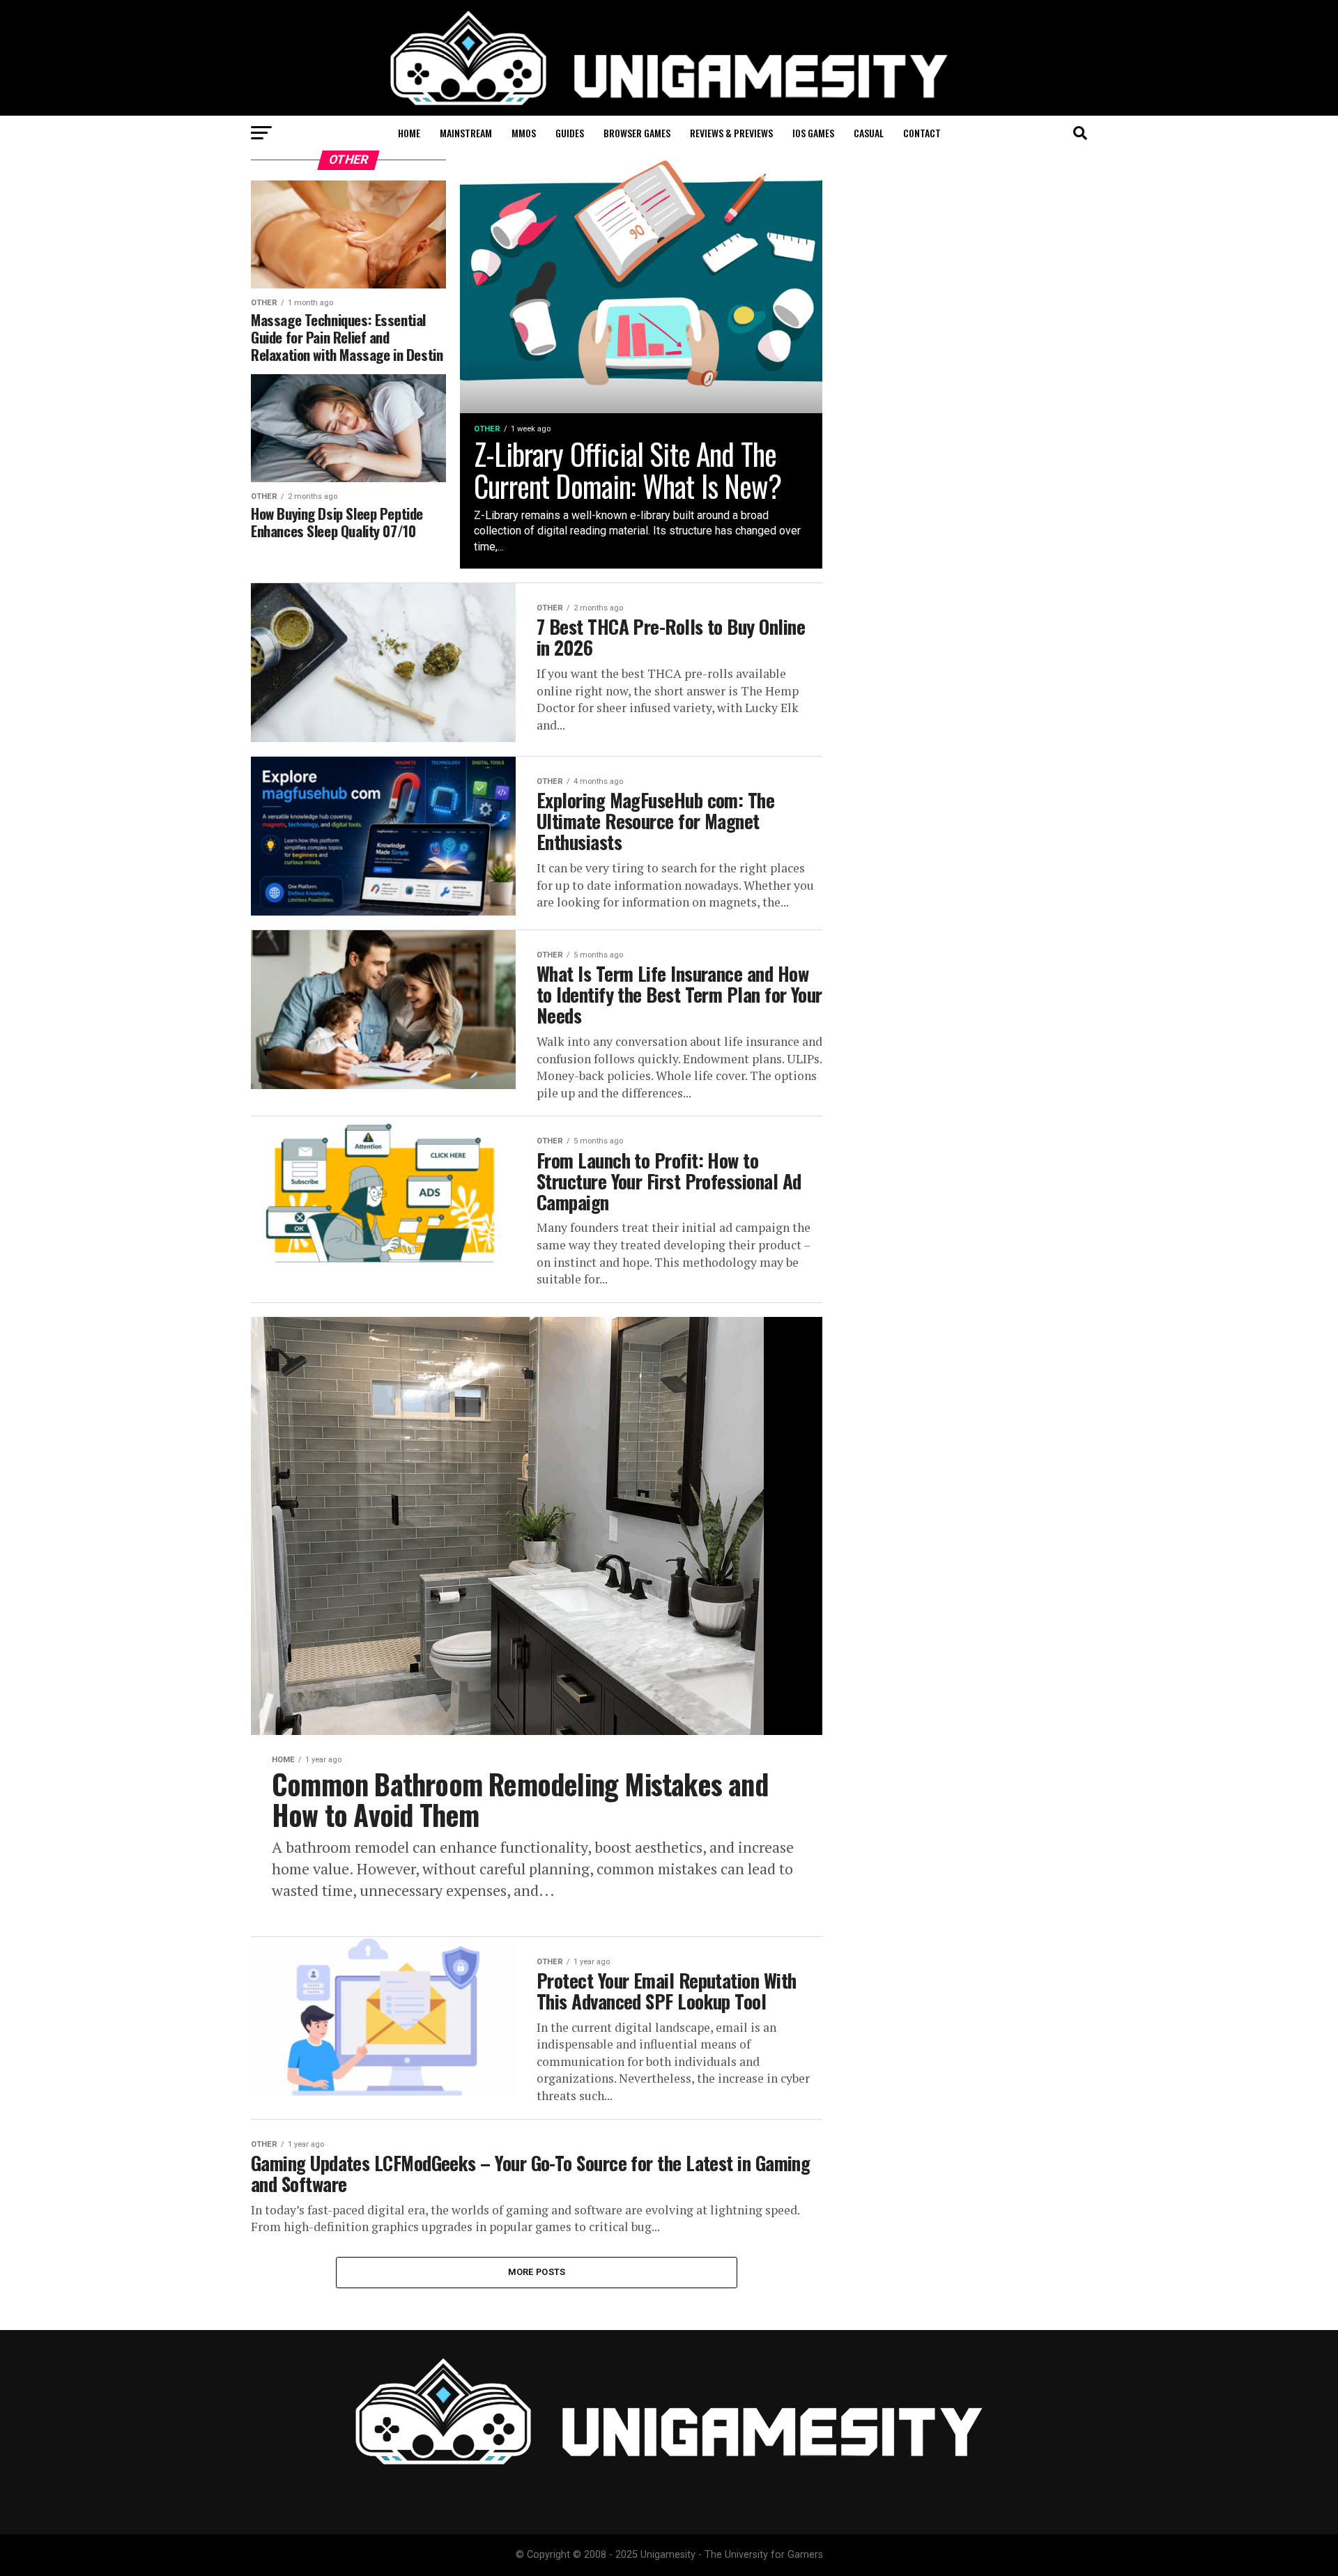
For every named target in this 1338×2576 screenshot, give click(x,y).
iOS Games (813, 133)
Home (409, 133)
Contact (922, 133)
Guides (570, 133)
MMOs (524, 133)
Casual (869, 133)
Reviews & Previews (731, 133)
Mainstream (466, 133)
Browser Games (637, 133)
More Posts (537, 2272)
